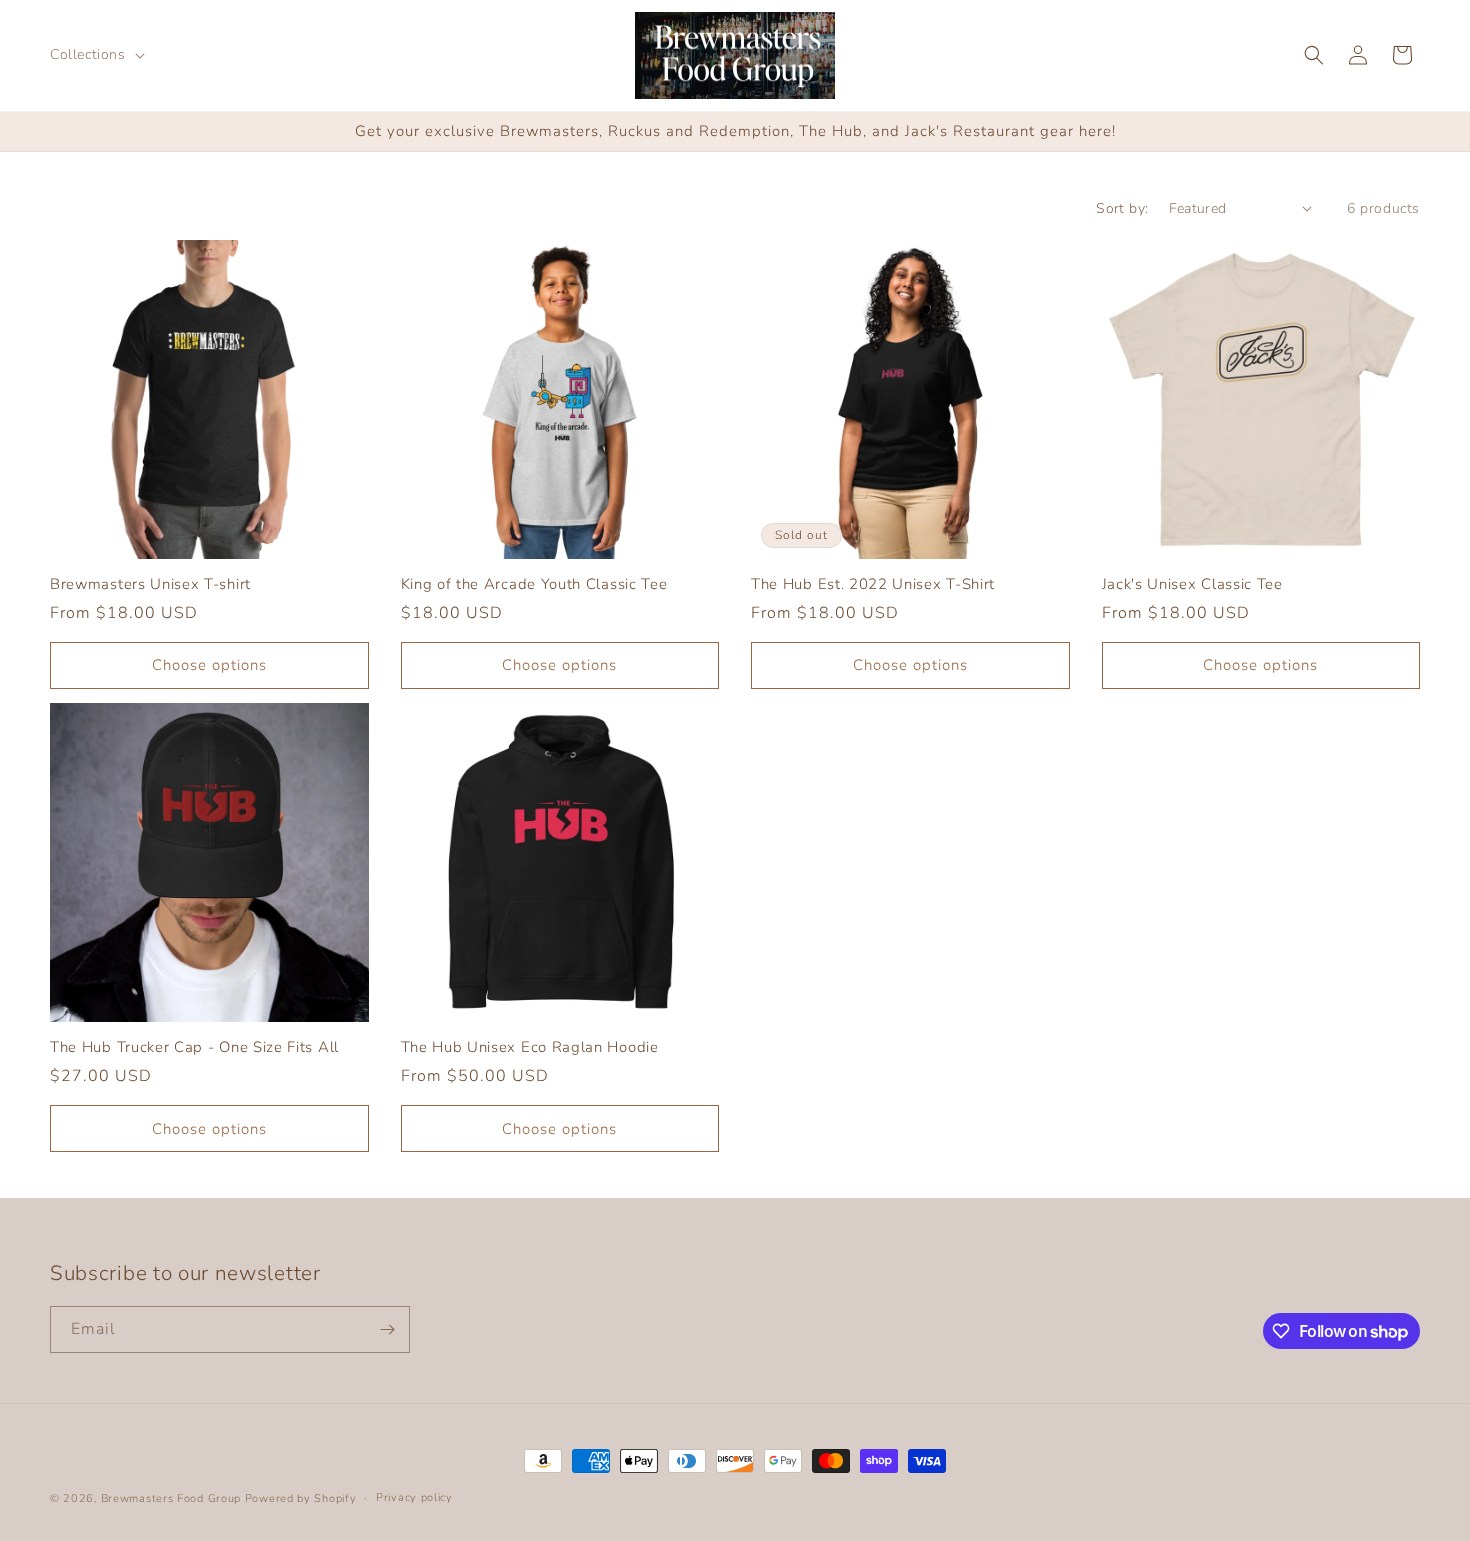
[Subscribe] (387, 1329)
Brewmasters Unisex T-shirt (150, 584)
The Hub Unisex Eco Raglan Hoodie (530, 1047)
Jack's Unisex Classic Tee (1192, 584)
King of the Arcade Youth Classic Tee (534, 584)
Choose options (209, 665)
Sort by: (1122, 208)
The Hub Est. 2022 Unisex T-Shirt (873, 584)
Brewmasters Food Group (171, 1498)
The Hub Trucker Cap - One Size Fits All (194, 1047)
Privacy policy (414, 1497)
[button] (95, 55)
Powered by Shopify (301, 1498)
